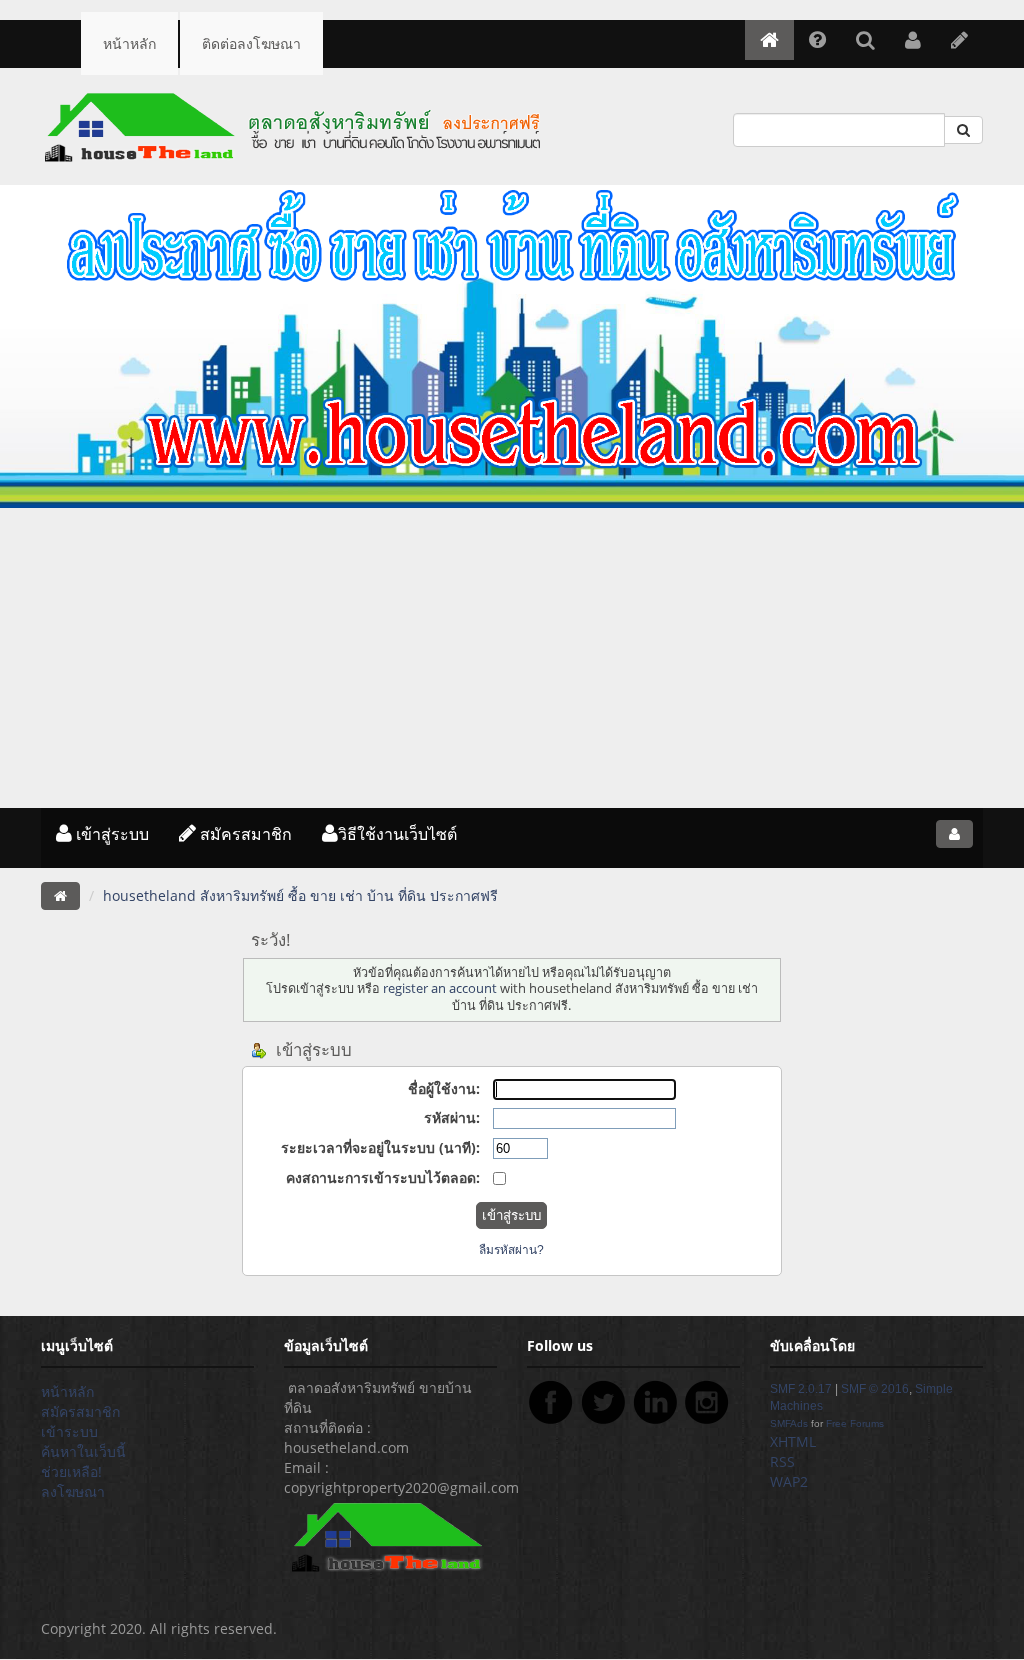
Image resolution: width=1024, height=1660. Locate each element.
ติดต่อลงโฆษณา (251, 43)
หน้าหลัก (129, 43)
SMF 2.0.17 (801, 1389)
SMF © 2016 (875, 1389)
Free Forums (855, 1423)
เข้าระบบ (69, 1431)
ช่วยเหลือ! (71, 1471)
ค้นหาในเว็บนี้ (83, 1451)
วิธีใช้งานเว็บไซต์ (397, 834)
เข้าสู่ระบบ (110, 834)
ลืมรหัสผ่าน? (511, 1250)
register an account (440, 988)
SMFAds (789, 1423)
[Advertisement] (512, 658)
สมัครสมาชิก (244, 834)
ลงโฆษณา (73, 1491)
